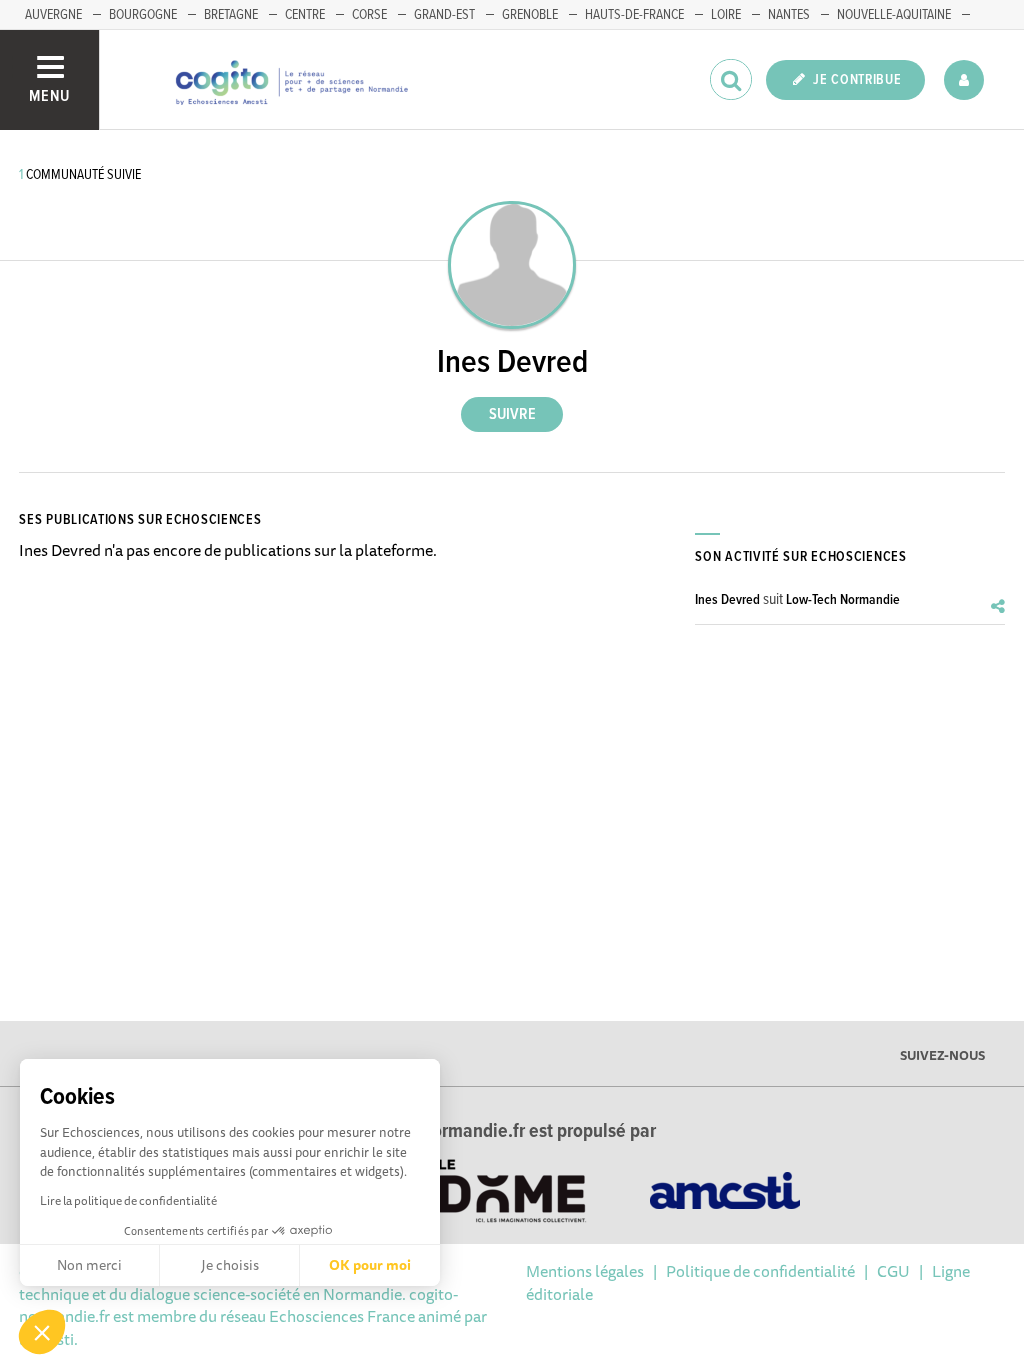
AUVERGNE (53, 15)
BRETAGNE (231, 15)
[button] (42, 1332)
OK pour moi (370, 1265)
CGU (893, 1271)
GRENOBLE (530, 15)
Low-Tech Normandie (843, 600)
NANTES (789, 15)
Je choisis (230, 1265)
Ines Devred (727, 600)
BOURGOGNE (143, 15)
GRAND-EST (444, 15)
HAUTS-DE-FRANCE (634, 15)
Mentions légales (585, 1271)
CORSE (369, 15)
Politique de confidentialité (760, 1271)
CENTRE (305, 15)
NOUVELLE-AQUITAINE (894, 15)
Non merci (89, 1265)
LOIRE (726, 15)
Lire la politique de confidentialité (128, 1200)
